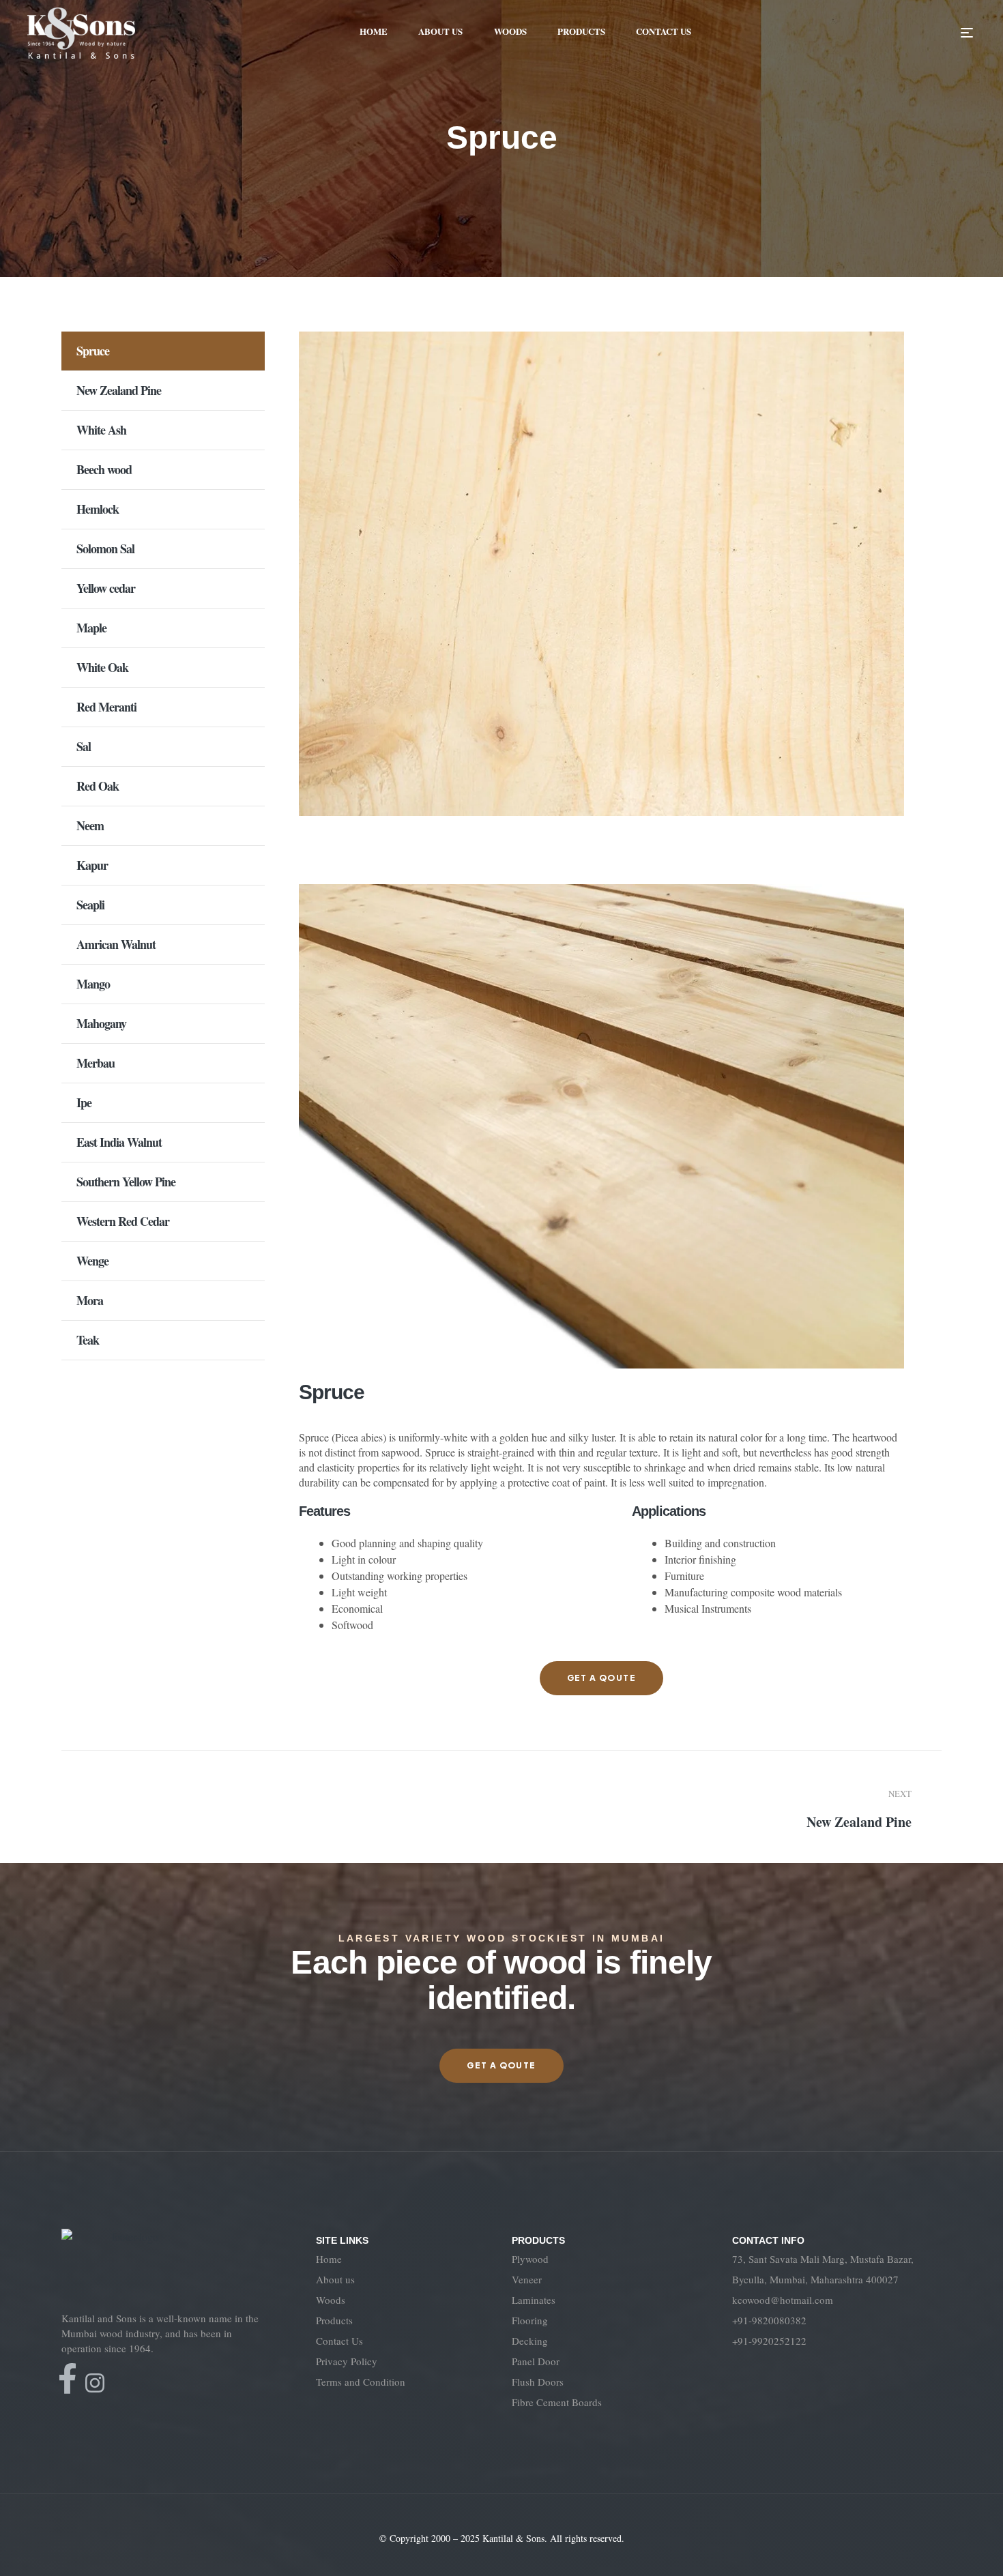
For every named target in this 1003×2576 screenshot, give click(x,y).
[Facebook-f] (68, 2379)
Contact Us (339, 2341)
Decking (530, 2341)
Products (334, 2320)
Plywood (530, 2259)
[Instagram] (95, 2383)
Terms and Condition (361, 2382)
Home (329, 2259)
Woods (331, 2300)
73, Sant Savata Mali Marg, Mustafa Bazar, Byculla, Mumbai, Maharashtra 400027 (823, 2269)
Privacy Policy (347, 2361)
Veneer (527, 2279)
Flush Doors (538, 2382)
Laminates (534, 2300)
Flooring (530, 2320)
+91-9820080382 (769, 2320)
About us (335, 2279)
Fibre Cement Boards (557, 2402)
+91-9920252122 (769, 2341)
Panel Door (536, 2361)
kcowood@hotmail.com (783, 2300)
